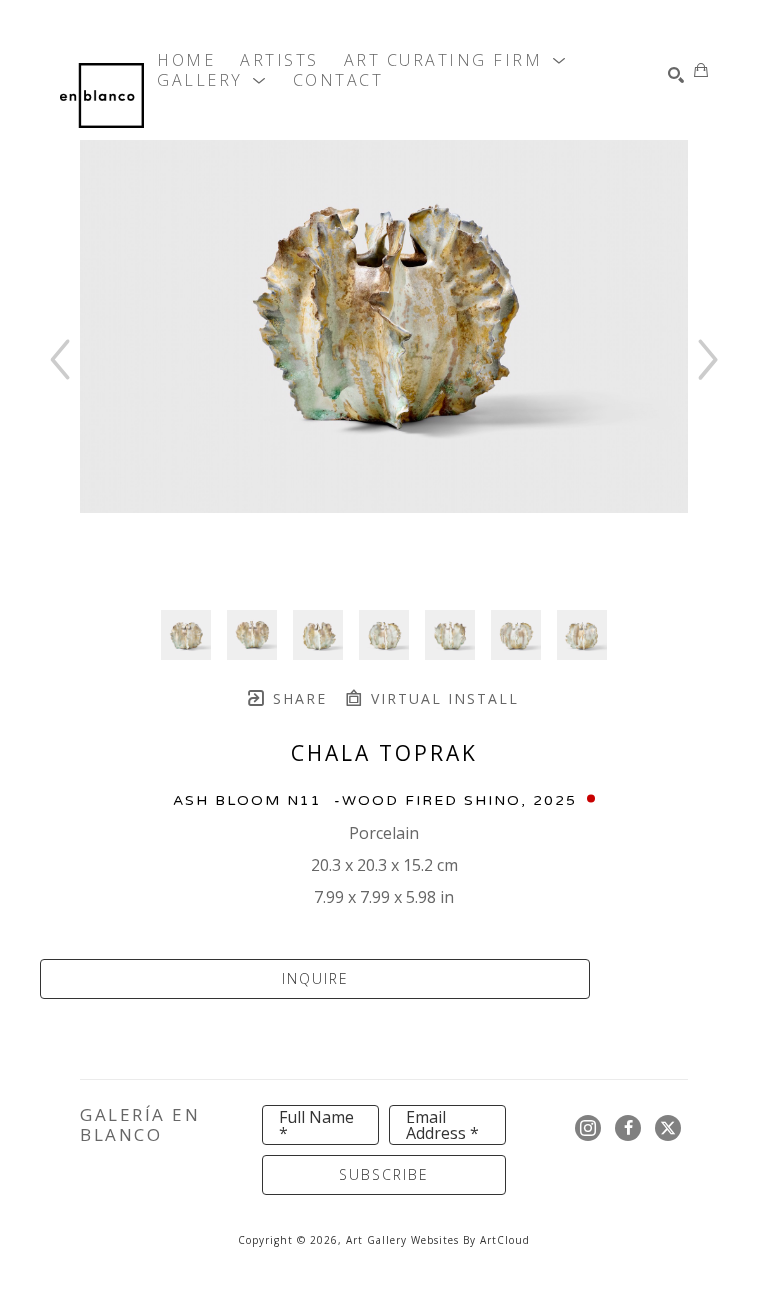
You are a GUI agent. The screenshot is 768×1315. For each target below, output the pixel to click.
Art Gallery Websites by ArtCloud (438, 1240)
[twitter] (668, 1128)
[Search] (676, 75)
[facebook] (628, 1128)
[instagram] (588, 1128)
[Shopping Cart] (701, 70)
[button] (456, 60)
